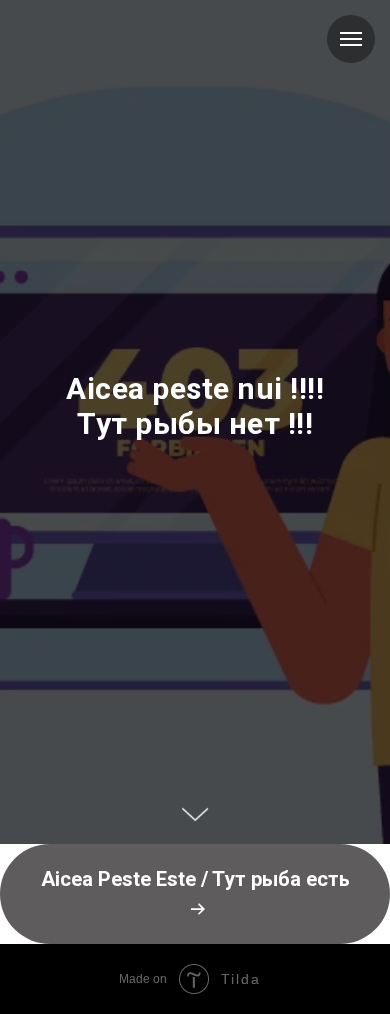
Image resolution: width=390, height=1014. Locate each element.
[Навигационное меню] (351, 39)
